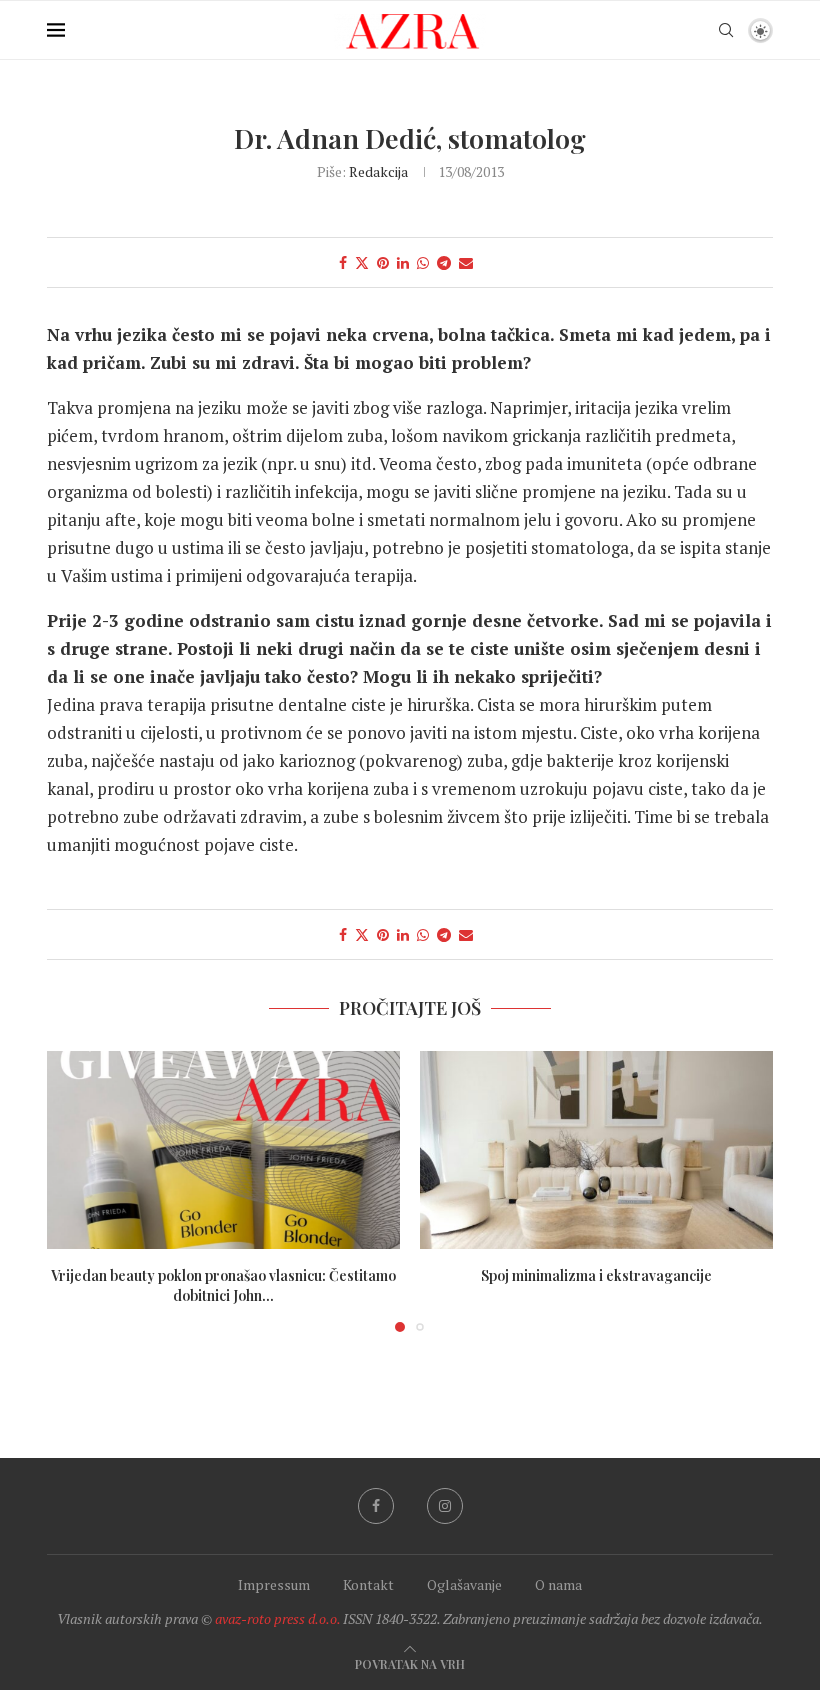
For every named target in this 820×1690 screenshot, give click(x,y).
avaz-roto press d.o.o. (277, 1618)
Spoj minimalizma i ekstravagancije (596, 1275)
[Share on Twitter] (362, 262)
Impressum (274, 1584)
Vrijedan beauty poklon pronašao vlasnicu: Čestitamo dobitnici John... (223, 1285)
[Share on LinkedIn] (403, 262)
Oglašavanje (464, 1584)
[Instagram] (445, 1506)
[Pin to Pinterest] (383, 262)
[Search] (726, 30)
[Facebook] (376, 1506)
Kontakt (368, 1584)
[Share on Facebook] (343, 262)
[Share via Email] (466, 262)
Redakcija (378, 171)
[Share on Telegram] (444, 262)
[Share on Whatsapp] (423, 262)
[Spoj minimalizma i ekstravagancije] (596, 1150)
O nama (558, 1584)
